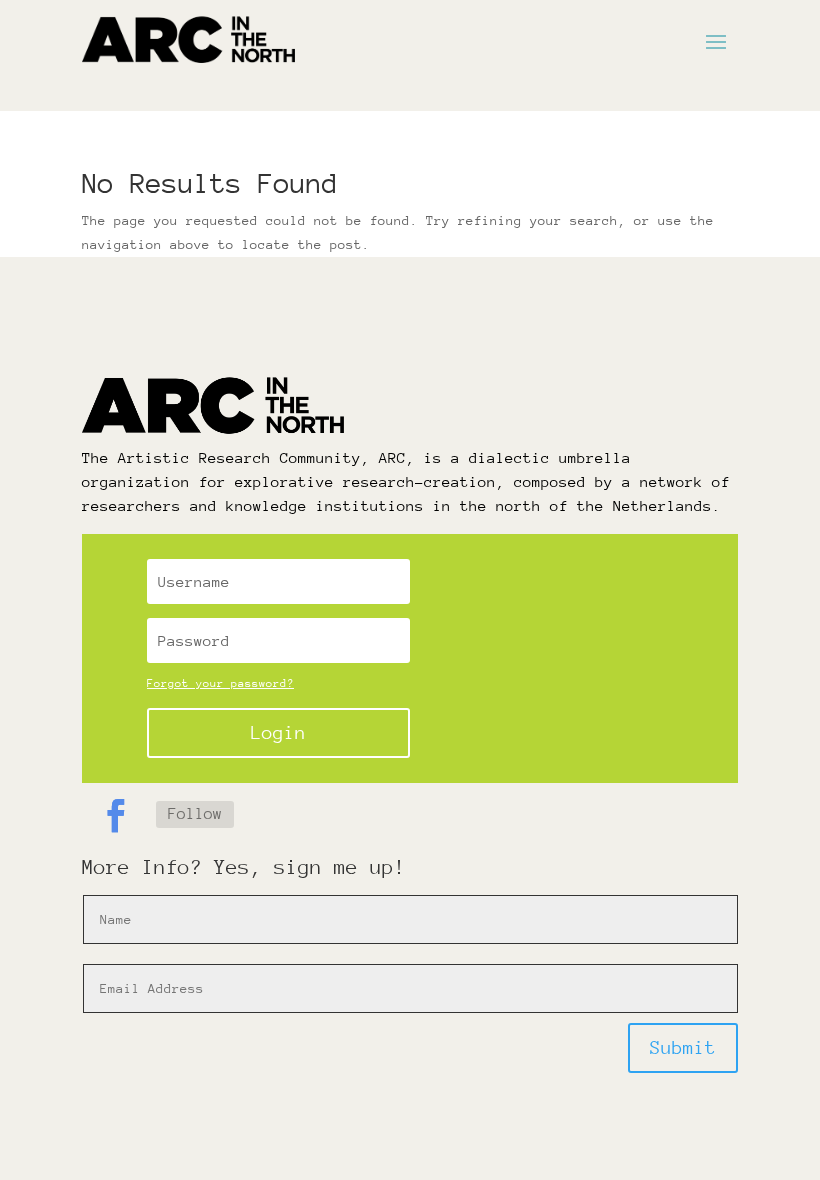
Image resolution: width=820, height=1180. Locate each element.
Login (278, 732)
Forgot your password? (220, 683)
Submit (683, 1047)
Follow (195, 814)
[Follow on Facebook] (115, 816)
